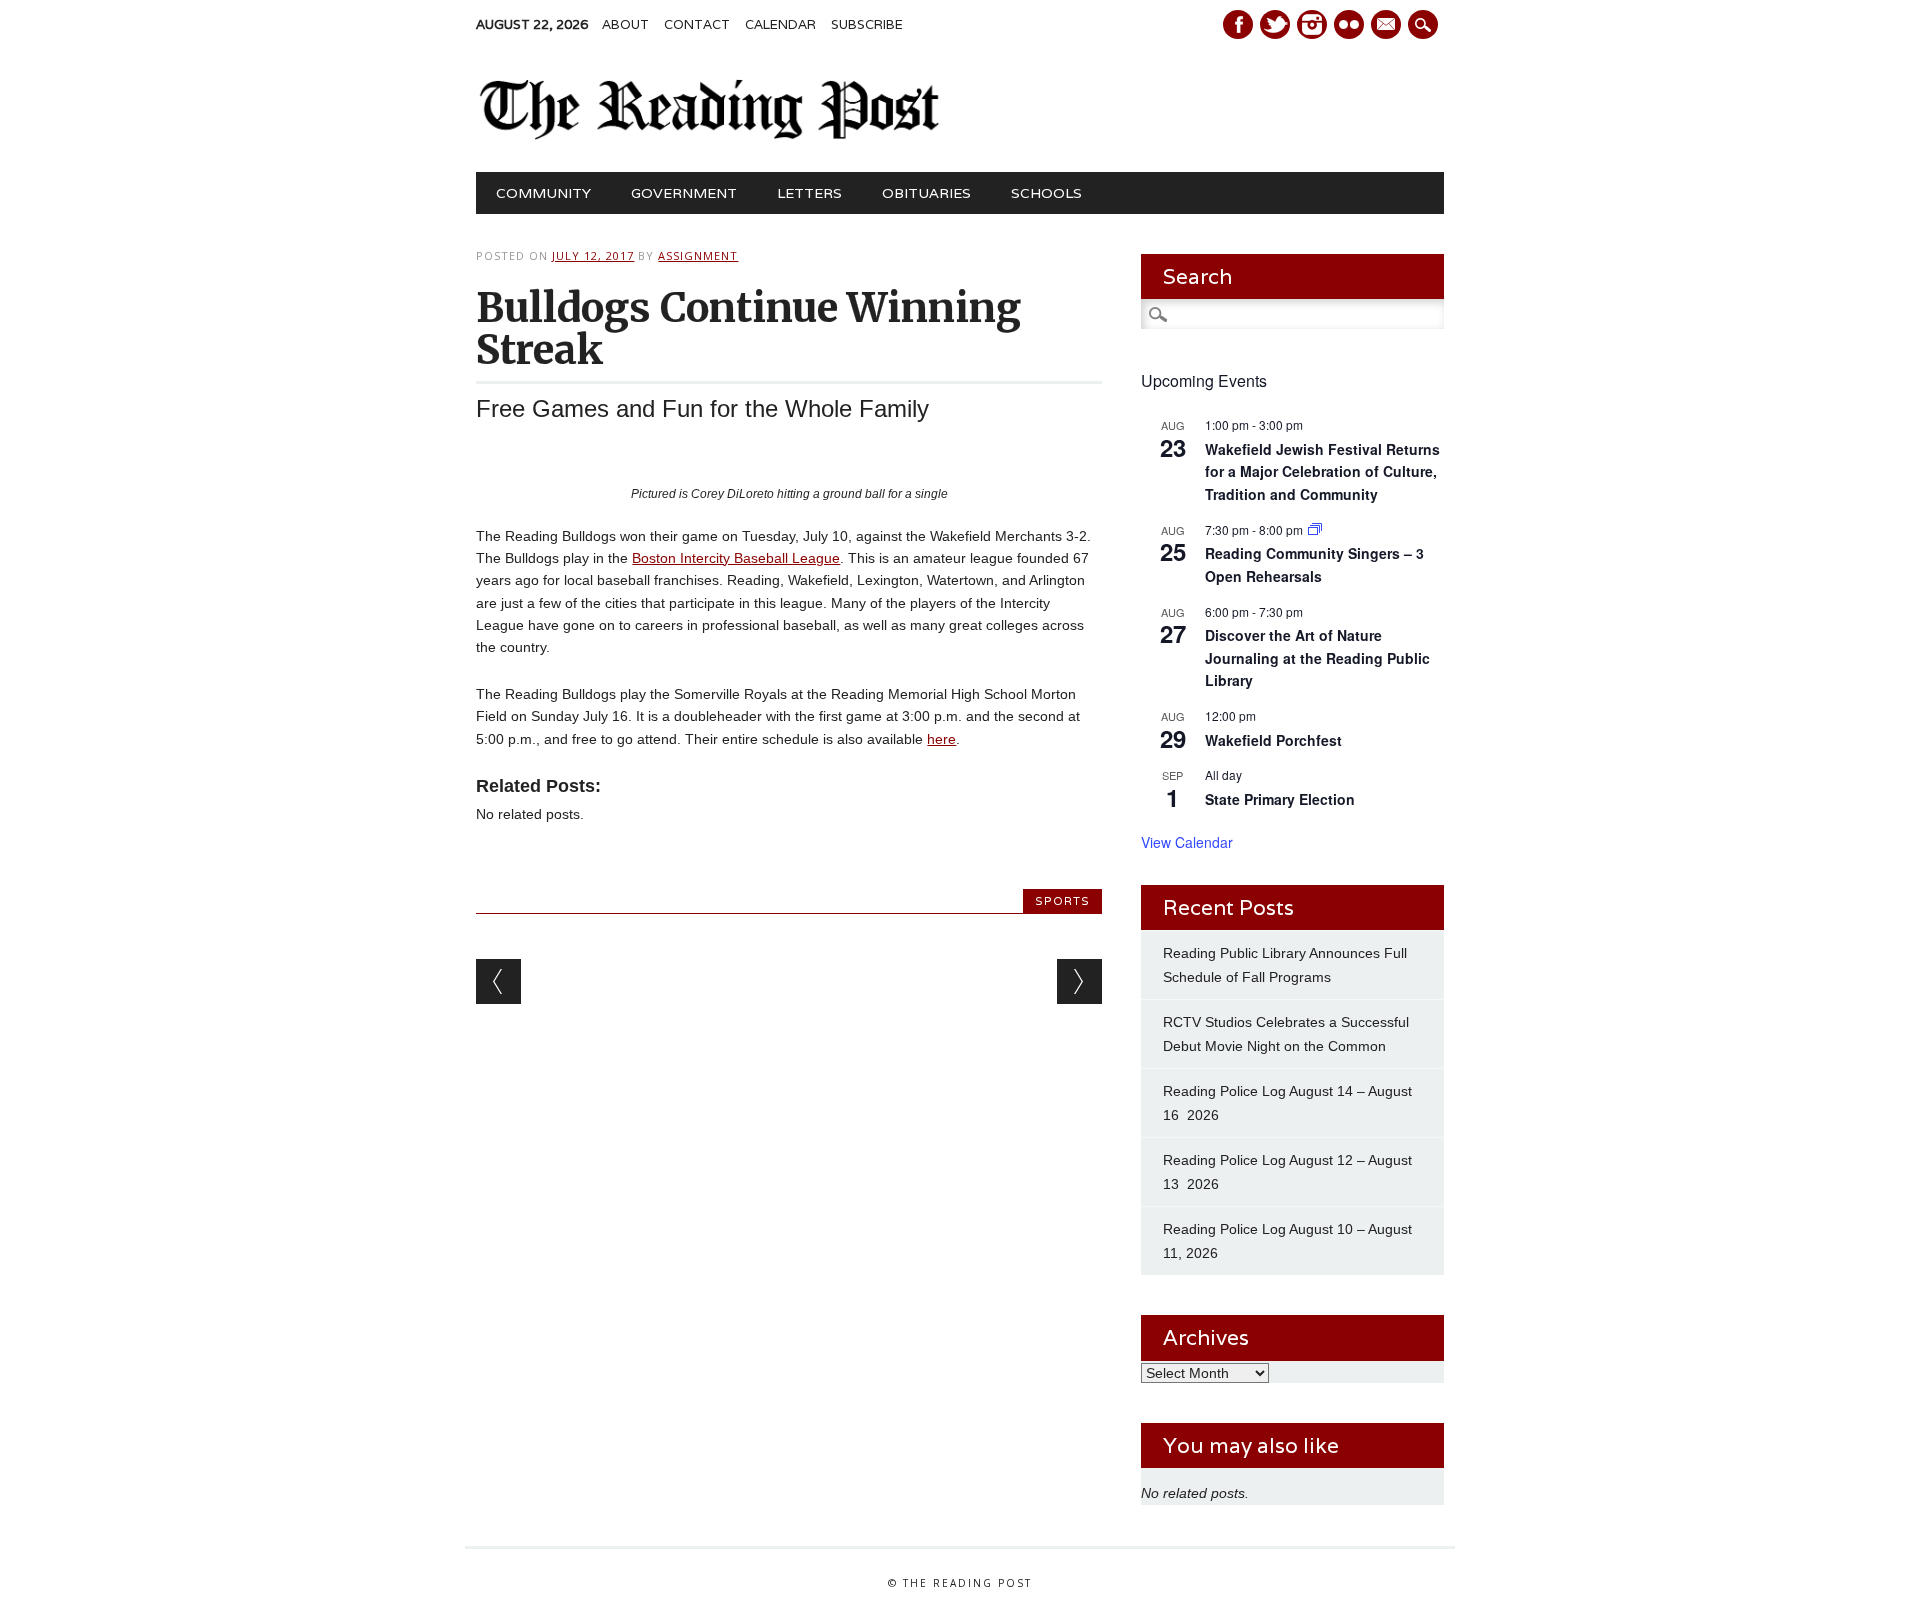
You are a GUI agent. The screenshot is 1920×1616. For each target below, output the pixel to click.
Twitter (1275, 24)
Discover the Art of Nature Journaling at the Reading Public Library (1317, 657)
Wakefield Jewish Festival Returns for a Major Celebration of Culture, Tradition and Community (1322, 471)
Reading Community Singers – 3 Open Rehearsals (1314, 564)
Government (684, 193)
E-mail (1388, 26)
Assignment (698, 255)
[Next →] (1079, 981)
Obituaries (926, 193)
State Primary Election (1280, 799)
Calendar (780, 24)
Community (543, 193)
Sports (1062, 901)
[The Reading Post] (709, 135)
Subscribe (867, 24)
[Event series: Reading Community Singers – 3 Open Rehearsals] (1315, 529)
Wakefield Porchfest (1273, 740)
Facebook (1238, 24)
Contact (697, 24)
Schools (1046, 193)
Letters (809, 193)
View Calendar (1187, 842)
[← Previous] (498, 981)
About (625, 24)
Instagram (1312, 24)
